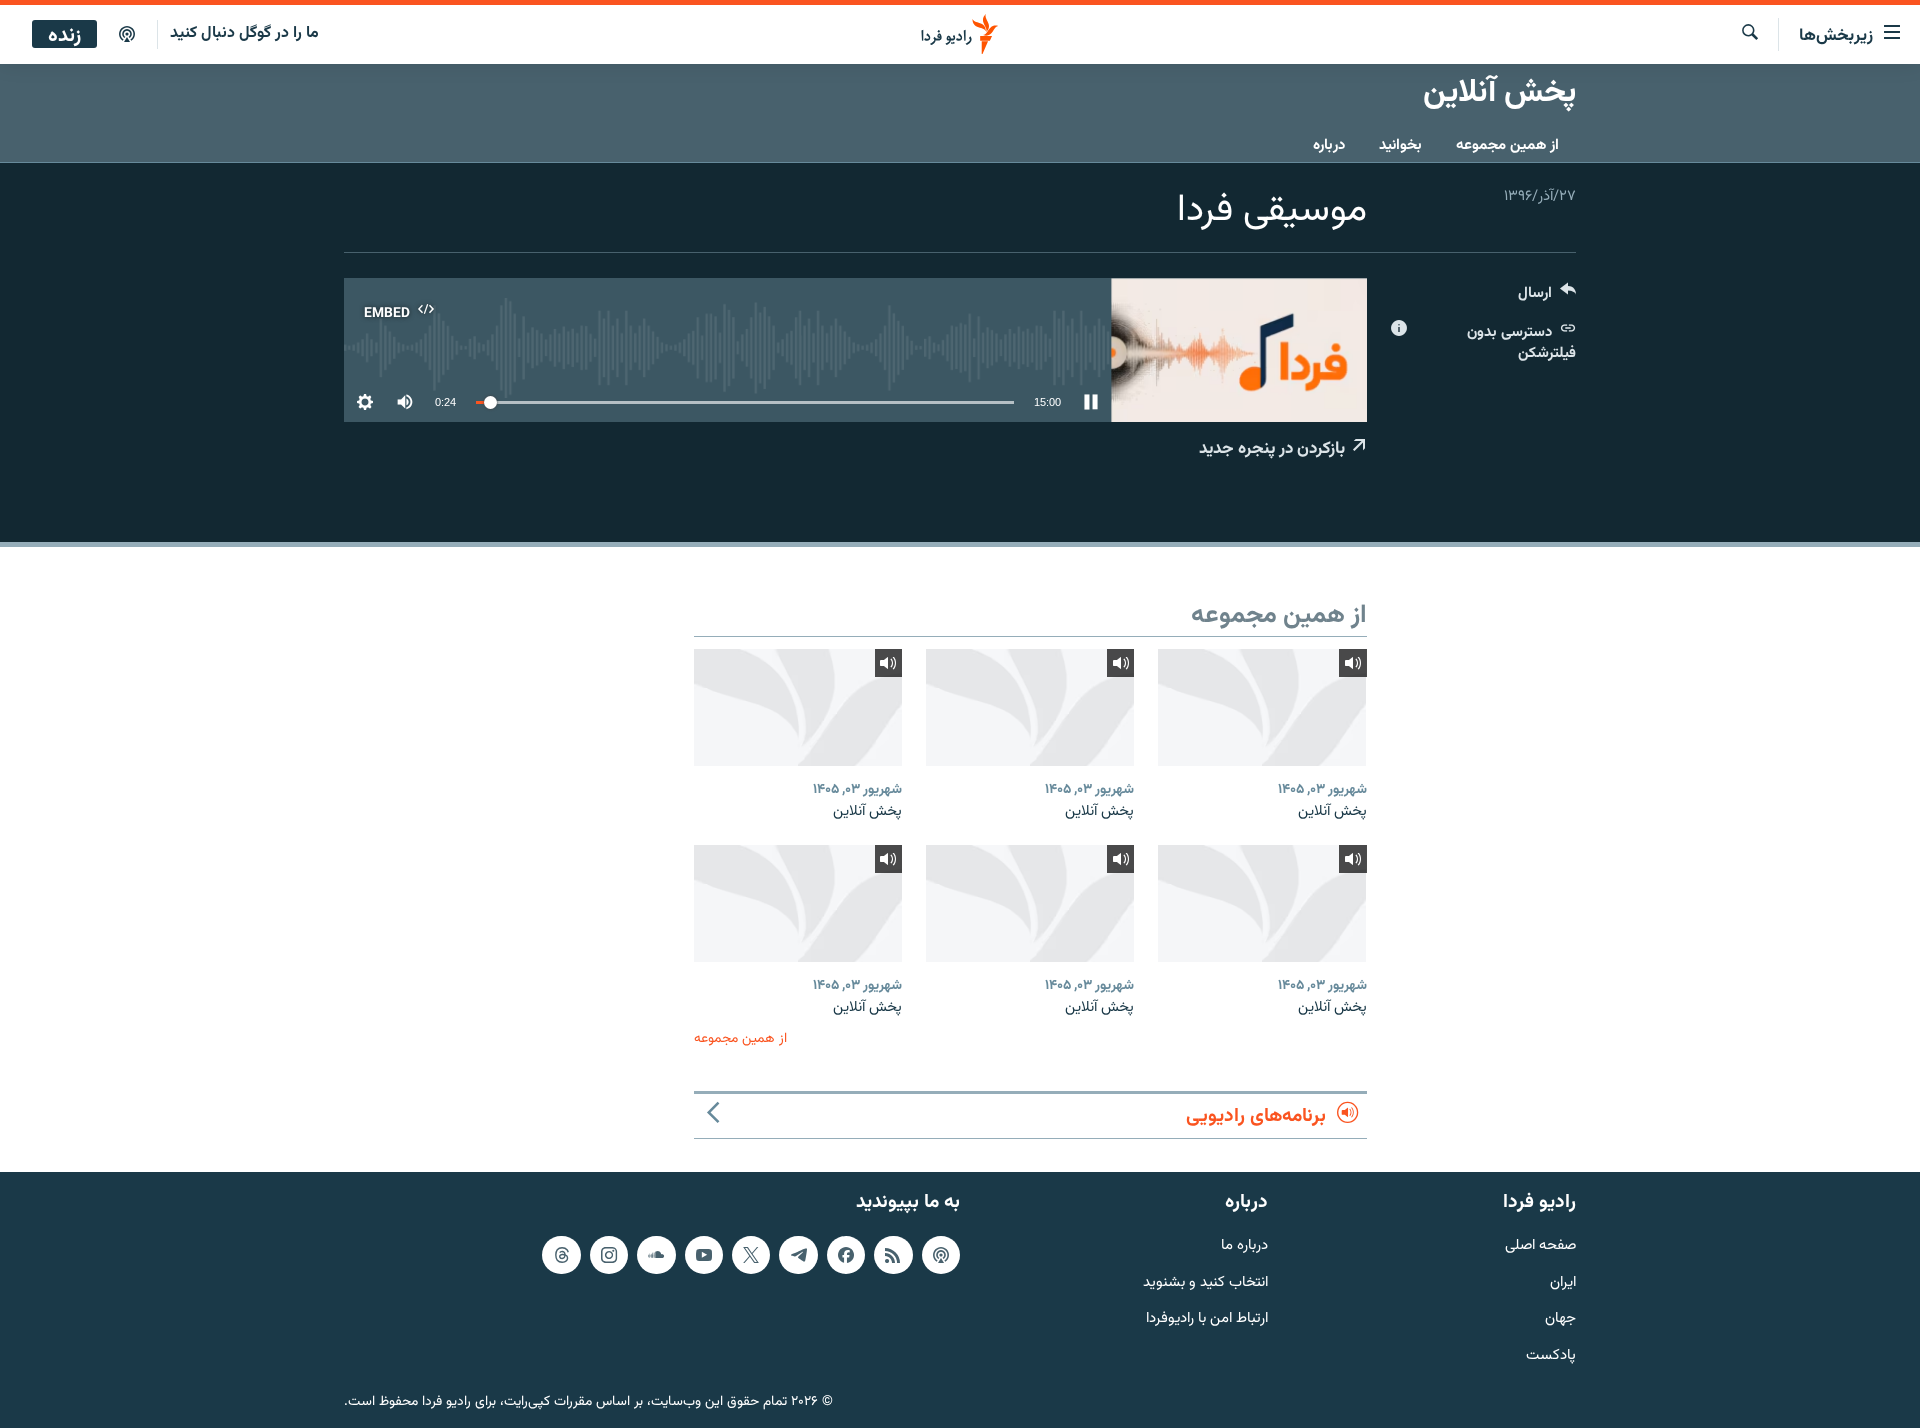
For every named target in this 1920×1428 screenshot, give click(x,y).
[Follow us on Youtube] (704, 1255)
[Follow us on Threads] (561, 1255)
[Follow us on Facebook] (846, 1255)
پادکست (1551, 1356)
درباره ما (1244, 1246)
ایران (1563, 1283)
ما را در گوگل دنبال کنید (244, 33)
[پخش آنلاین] (1262, 707)
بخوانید (1400, 145)
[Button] (1547, 297)
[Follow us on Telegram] (798, 1255)
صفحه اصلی (1540, 1246)
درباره (1329, 145)
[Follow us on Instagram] (609, 1255)
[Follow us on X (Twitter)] (751, 1255)
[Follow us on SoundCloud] (656, 1255)
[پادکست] (127, 35)
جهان (1560, 1319)
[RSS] (893, 1255)
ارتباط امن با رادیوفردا (1207, 1319)
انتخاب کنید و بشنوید (1205, 1283)
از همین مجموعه (1507, 145)
